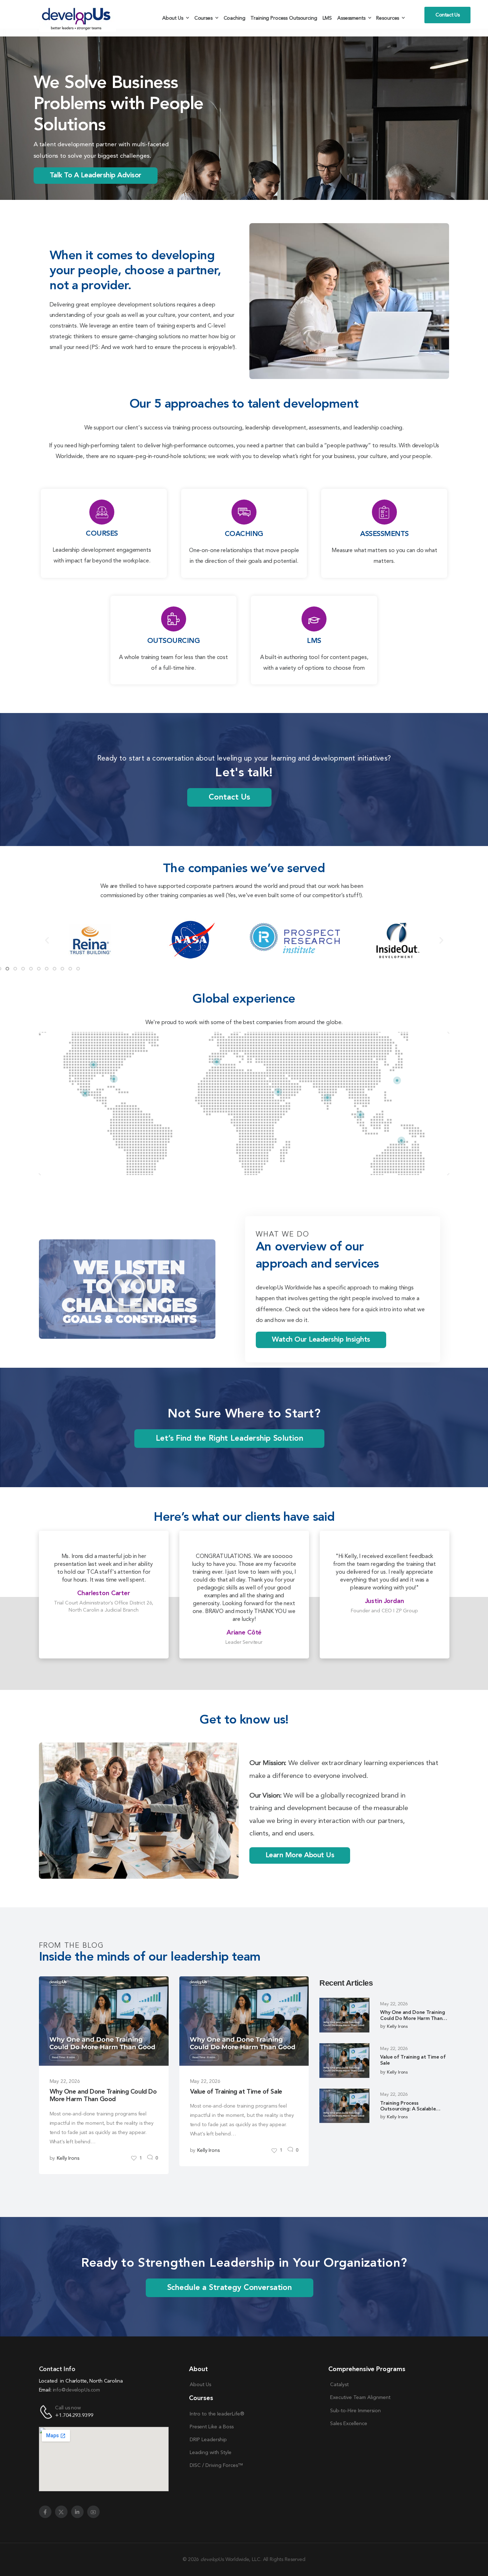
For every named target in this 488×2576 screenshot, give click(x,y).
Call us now (68, 2408)
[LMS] (314, 619)
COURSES (102, 534)
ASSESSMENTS (384, 534)
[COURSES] (102, 512)
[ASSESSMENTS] (384, 512)
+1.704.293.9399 (74, 2416)
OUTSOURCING (174, 641)
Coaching (235, 18)
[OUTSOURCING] (174, 619)
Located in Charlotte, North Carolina (81, 2381)
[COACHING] (244, 512)
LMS (327, 18)
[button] (47, 940)
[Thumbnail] (104, 2021)
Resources (388, 18)
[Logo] (78, 18)
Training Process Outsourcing (284, 18)
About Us (173, 18)
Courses (203, 18)
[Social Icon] (45, 2512)
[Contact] (47, 2412)
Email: (45, 2390)
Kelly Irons (68, 2158)
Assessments (351, 18)
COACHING (244, 534)
